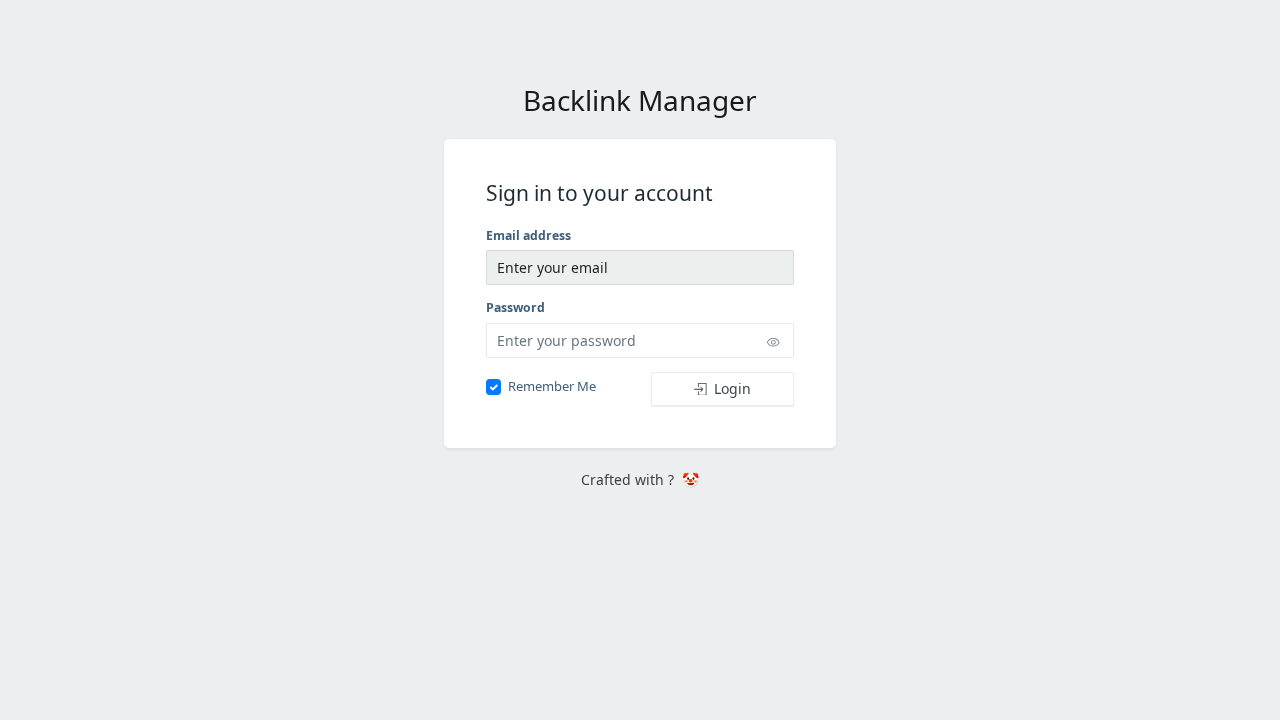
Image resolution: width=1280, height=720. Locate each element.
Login (732, 388)
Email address (528, 235)
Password (515, 307)
